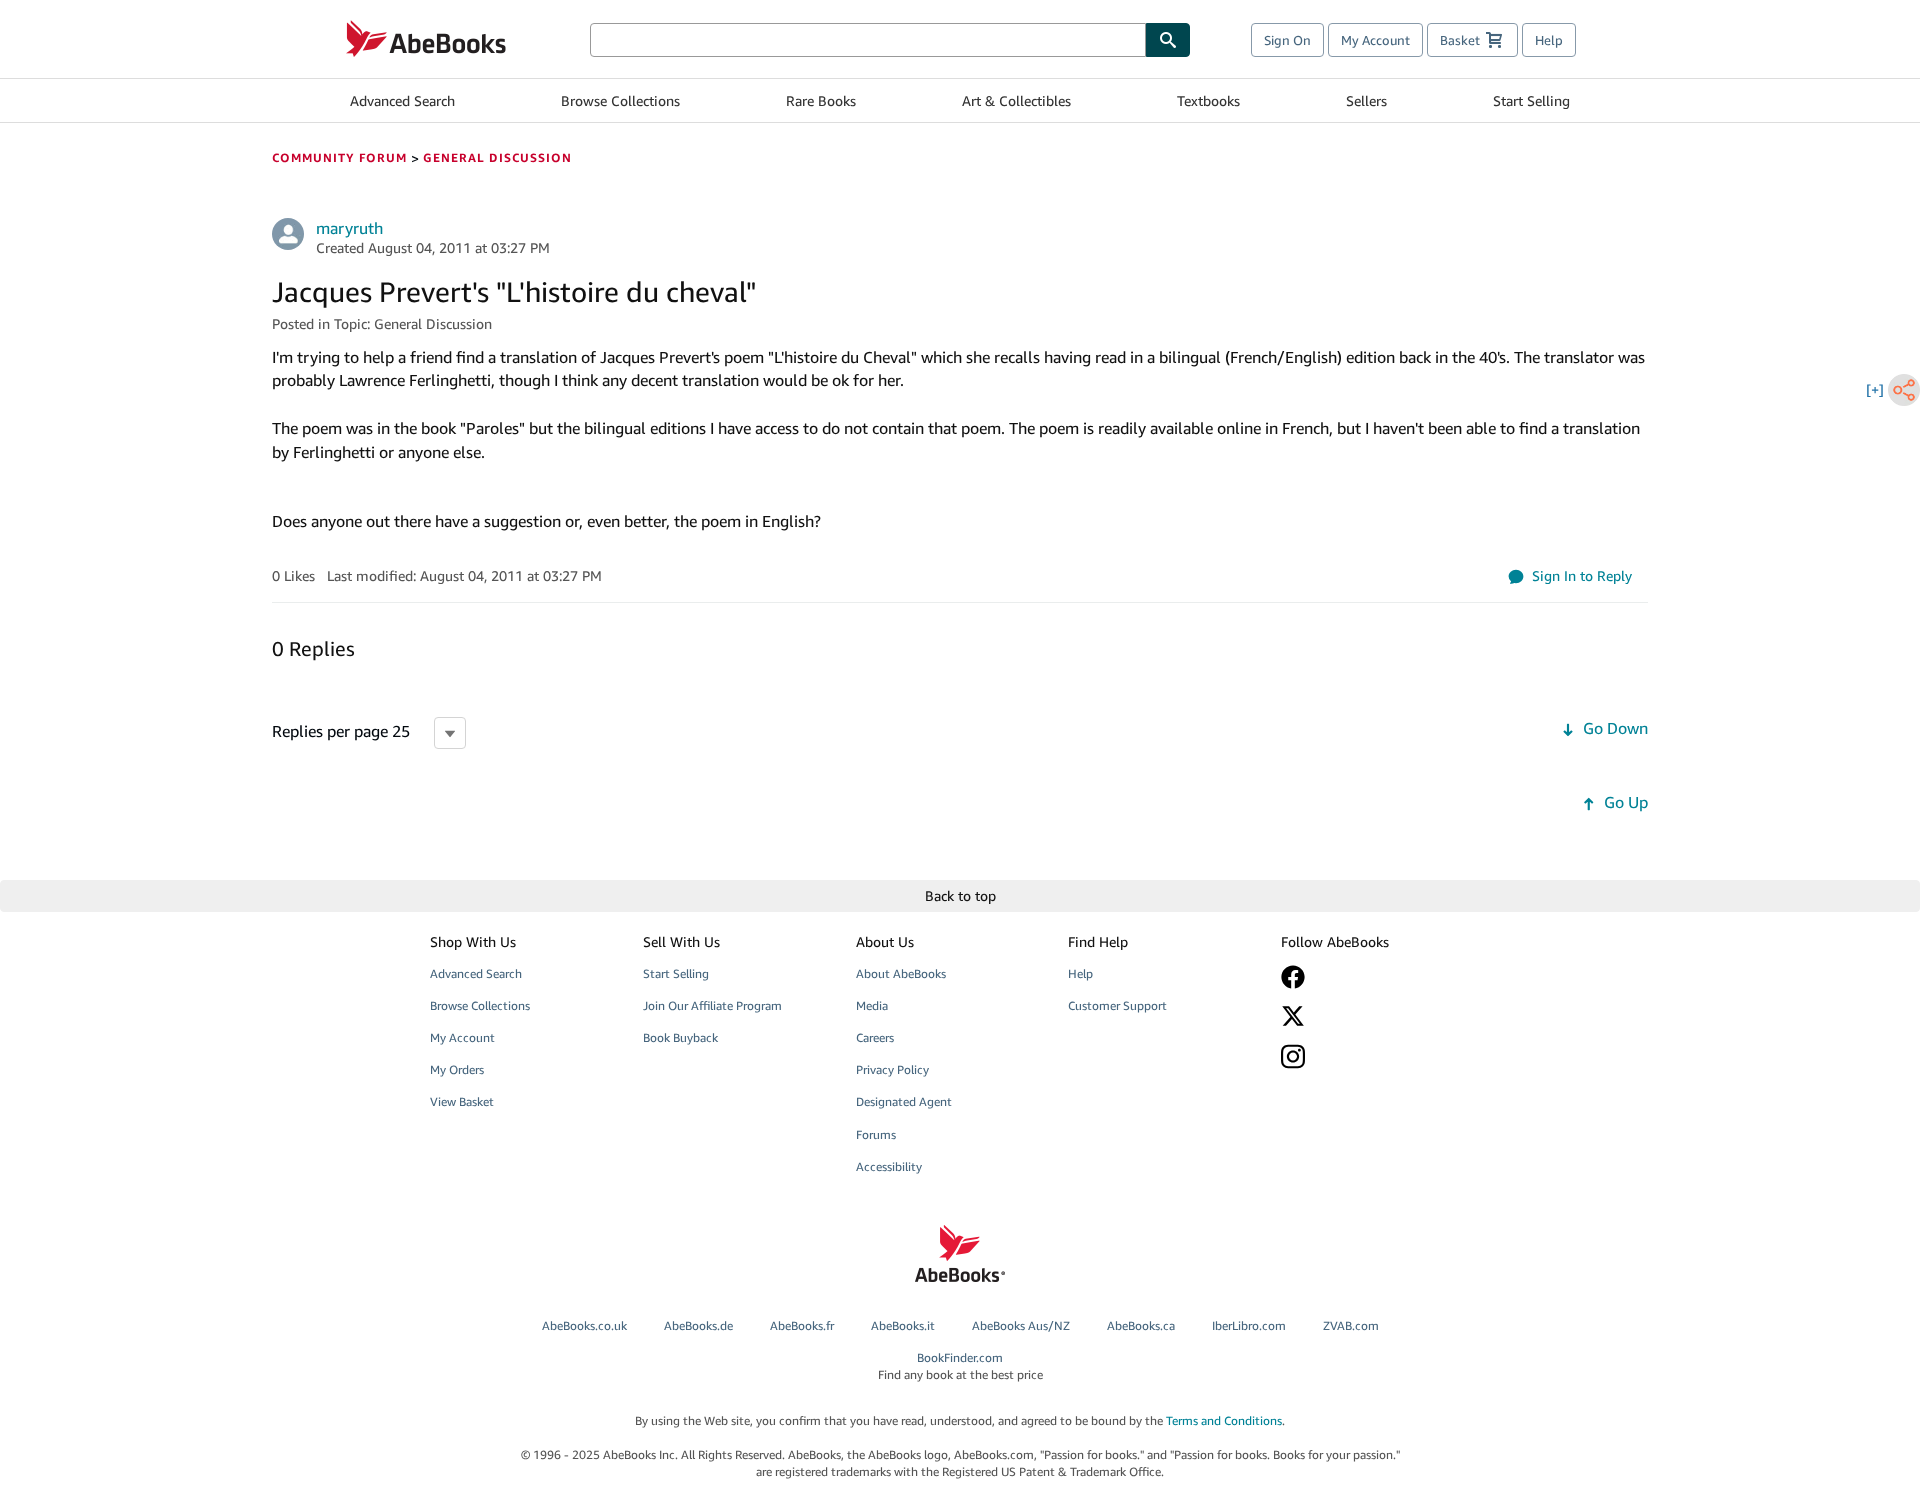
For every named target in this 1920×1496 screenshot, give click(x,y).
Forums (876, 1134)
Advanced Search (402, 100)
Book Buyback (680, 1037)
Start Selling (1531, 100)
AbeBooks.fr (802, 1325)
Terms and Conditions (1224, 1420)
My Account (1375, 40)
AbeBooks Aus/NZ (1021, 1325)
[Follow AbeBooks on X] (1373, 1016)
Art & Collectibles (1016, 100)
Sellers (1366, 100)
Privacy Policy (892, 1069)
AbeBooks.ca (1141, 1325)
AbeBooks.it (903, 1325)
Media (872, 1005)
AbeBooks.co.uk (584, 1325)
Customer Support (1117, 1005)
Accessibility (889, 1166)
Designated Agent (904, 1101)
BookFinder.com (960, 1366)
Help (1549, 40)
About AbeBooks (901, 973)
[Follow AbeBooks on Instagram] (1373, 1056)
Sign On (1287, 40)
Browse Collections (620, 100)
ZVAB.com (1351, 1325)
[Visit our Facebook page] (1373, 977)
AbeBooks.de (698, 1325)
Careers (875, 1037)
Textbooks (1208, 100)
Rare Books (821, 100)
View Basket (462, 1101)
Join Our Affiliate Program (712, 1005)
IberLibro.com (1249, 1325)
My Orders (457, 1069)
